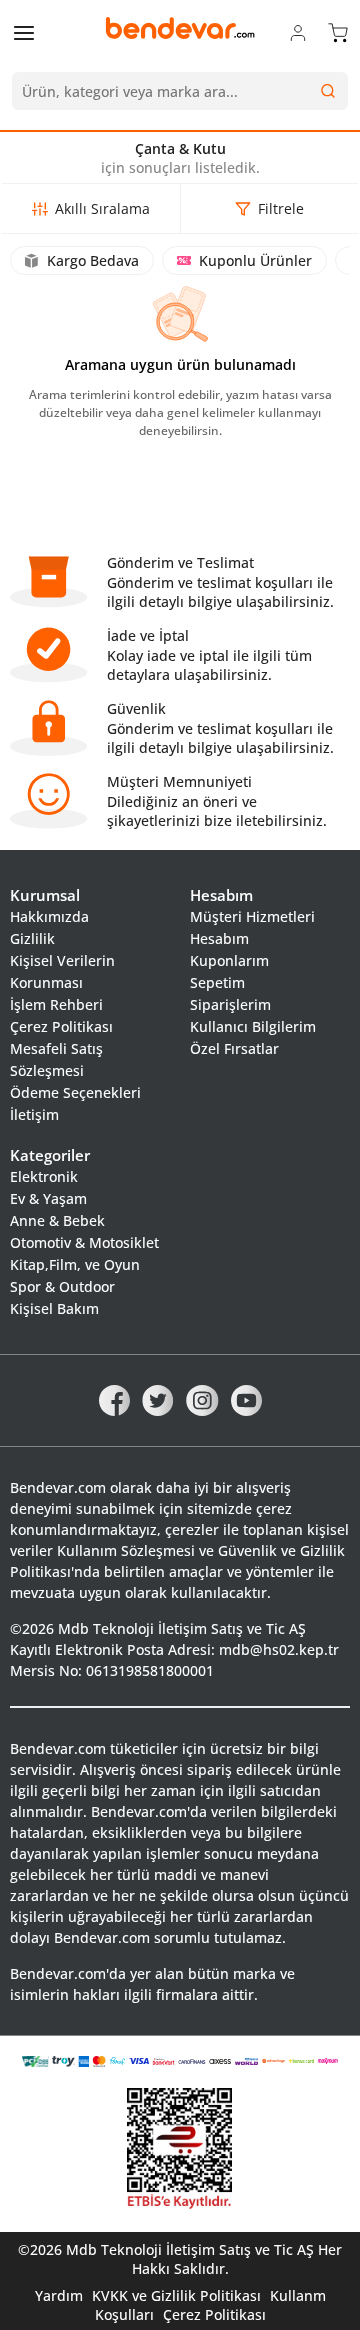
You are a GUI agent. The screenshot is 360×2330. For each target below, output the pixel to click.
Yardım (59, 2295)
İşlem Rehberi (56, 1004)
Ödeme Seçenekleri (75, 1092)
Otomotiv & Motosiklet (84, 1242)
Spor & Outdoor (62, 1286)
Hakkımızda (49, 916)
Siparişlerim (230, 1004)
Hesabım (219, 938)
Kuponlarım (229, 960)
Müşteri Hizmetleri (252, 916)
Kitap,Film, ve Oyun (75, 1264)
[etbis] (180, 2149)
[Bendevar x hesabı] (158, 1399)
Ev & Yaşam (48, 1198)
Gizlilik (32, 938)
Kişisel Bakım (54, 1308)
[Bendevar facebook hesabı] (114, 1399)
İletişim (34, 1114)
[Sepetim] (338, 32)
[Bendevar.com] (180, 28)
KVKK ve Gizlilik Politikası (176, 2295)
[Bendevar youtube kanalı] (246, 1399)
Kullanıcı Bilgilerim (253, 1026)
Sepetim (217, 982)
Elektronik (44, 1176)
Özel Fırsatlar (234, 1048)
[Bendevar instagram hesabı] (202, 1399)
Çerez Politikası (61, 1026)
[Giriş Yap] (298, 32)
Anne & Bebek (57, 1220)
